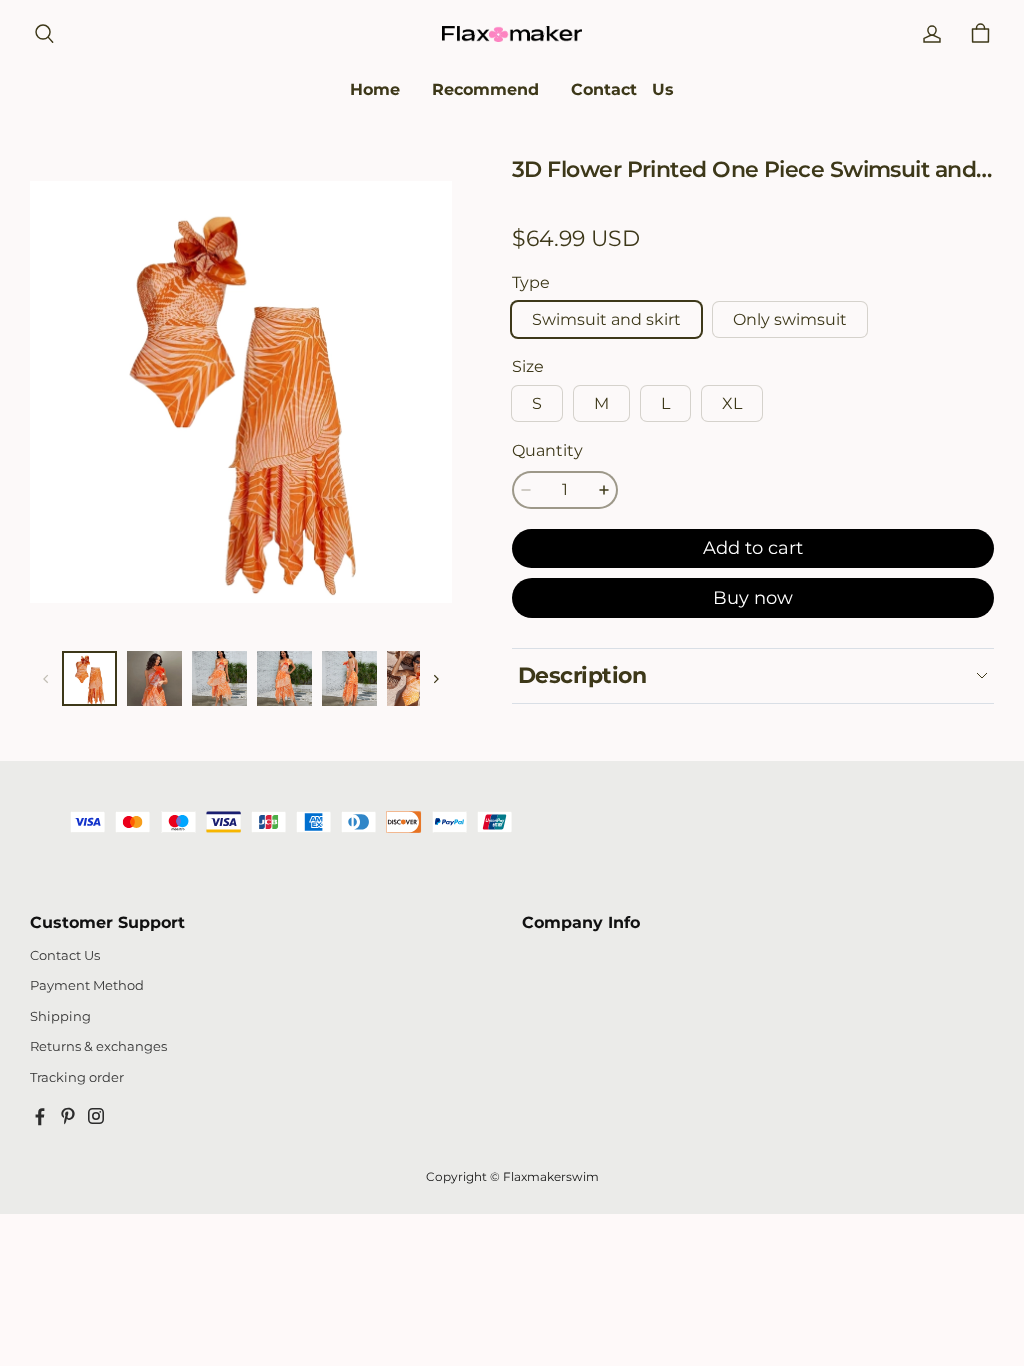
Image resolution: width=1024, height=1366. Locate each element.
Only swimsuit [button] (790, 319)
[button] (44, 34)
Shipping (60, 1016)
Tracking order (77, 1077)
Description (582, 675)
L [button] (665, 403)
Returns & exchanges (98, 1046)
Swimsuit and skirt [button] (606, 319)
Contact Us (65, 955)
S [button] (537, 403)
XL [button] (732, 403)
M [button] (601, 403)
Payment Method (87, 985)
